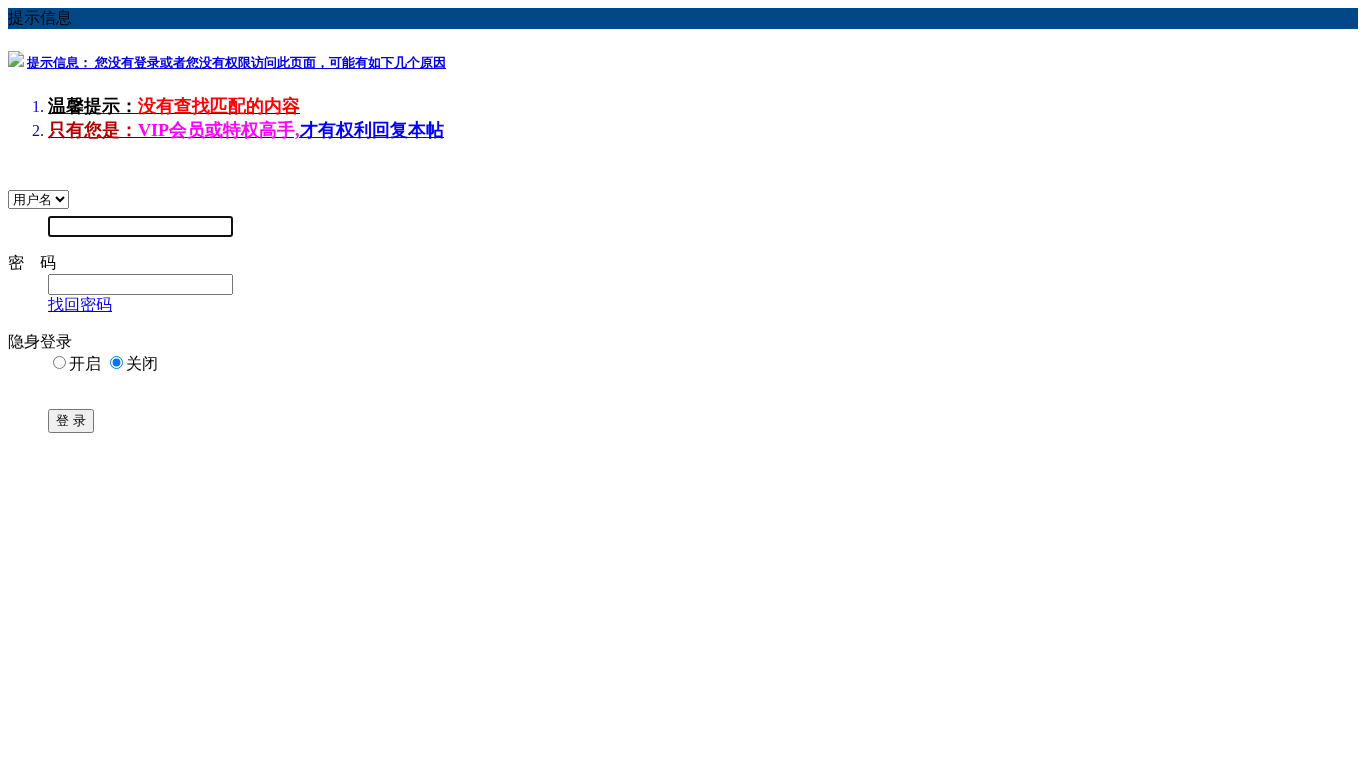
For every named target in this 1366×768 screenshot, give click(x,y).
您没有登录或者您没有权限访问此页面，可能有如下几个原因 (236, 62)
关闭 (142, 363)
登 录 (71, 420)
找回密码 (80, 304)
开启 (85, 363)
